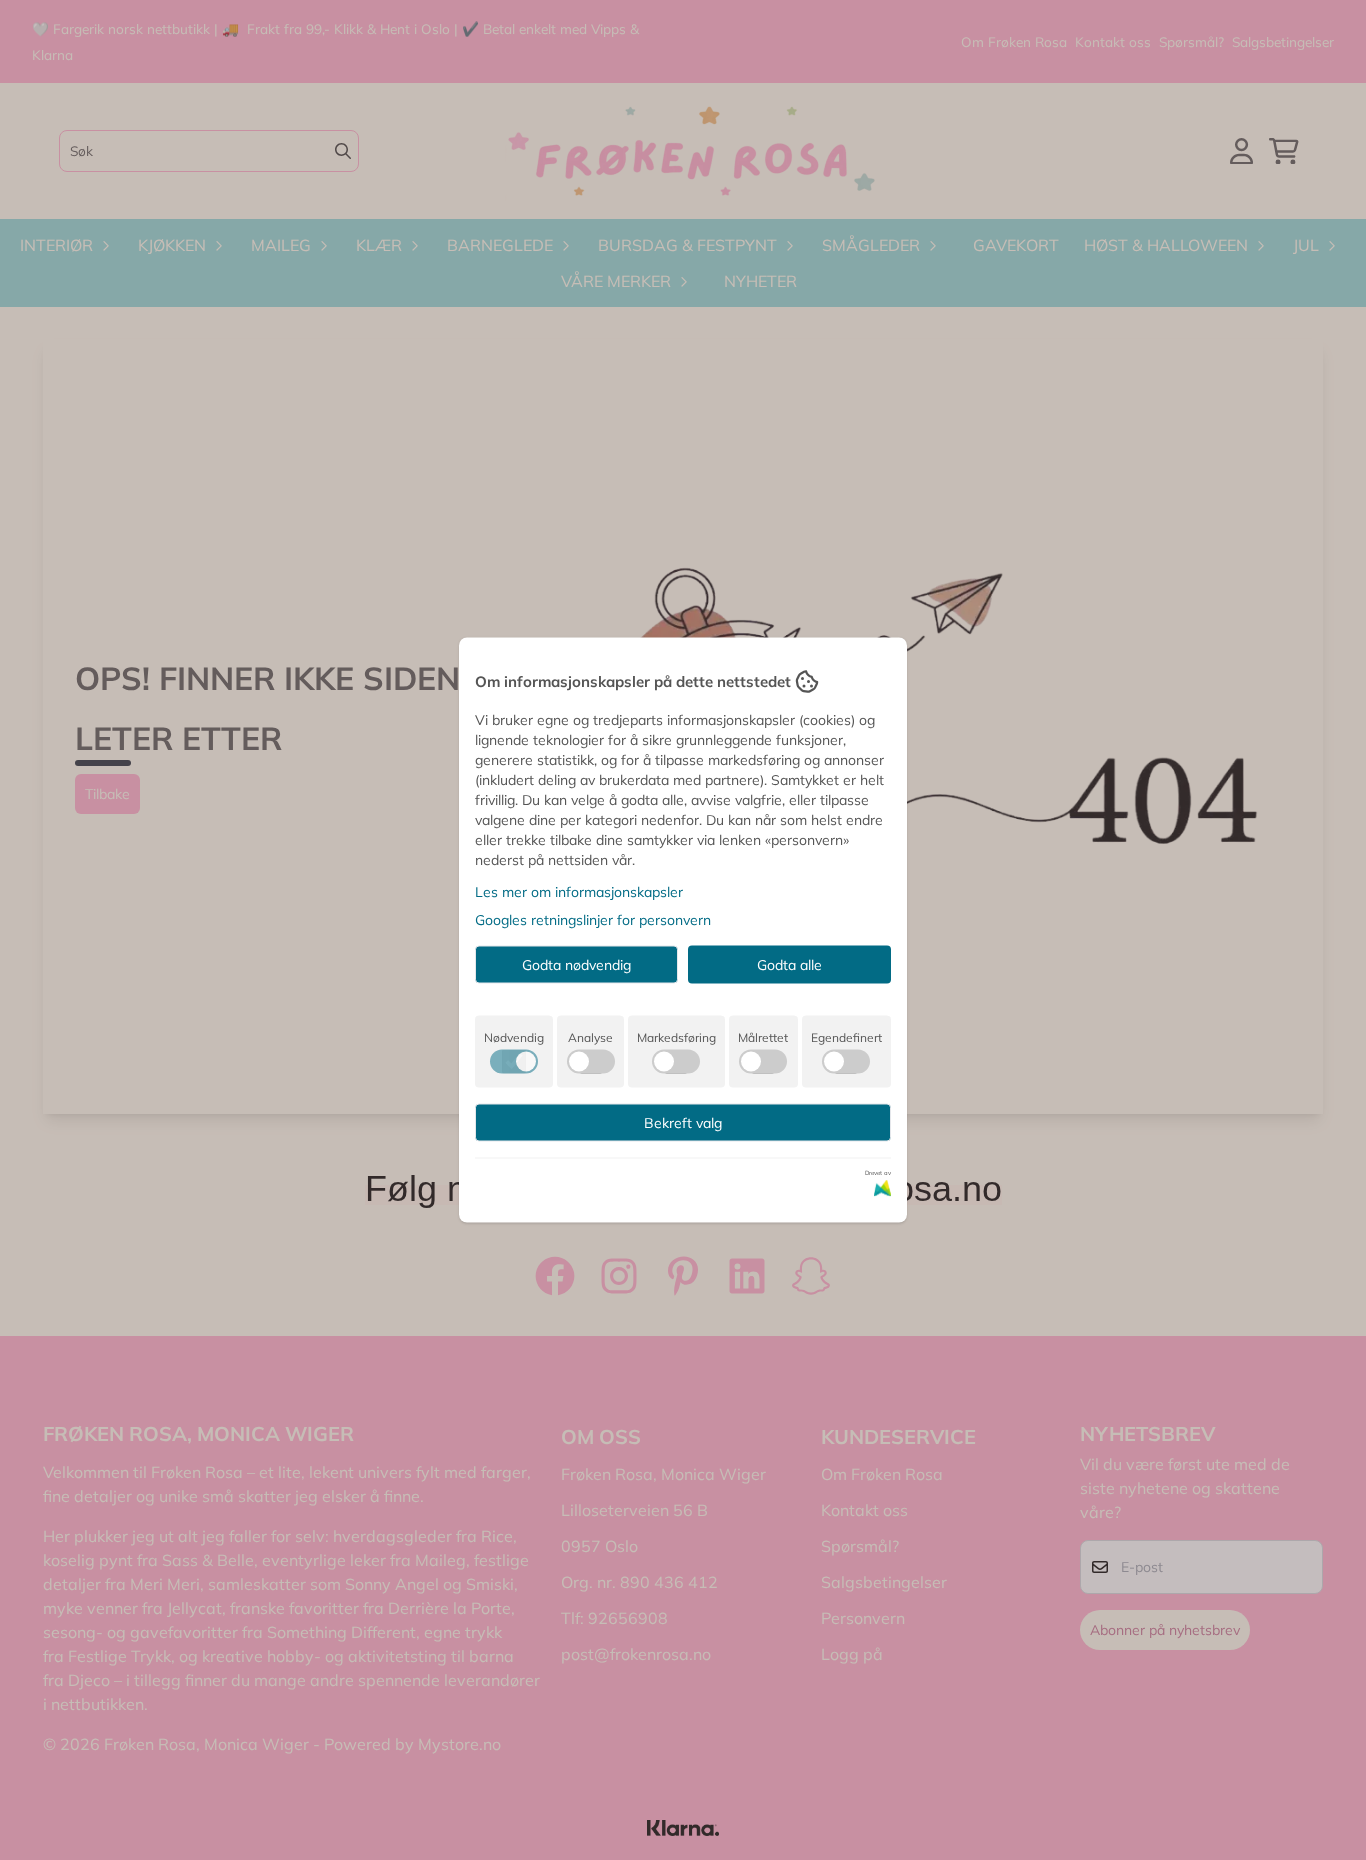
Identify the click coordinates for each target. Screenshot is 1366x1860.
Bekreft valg (683, 1123)
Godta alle (789, 965)
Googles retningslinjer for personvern (593, 920)
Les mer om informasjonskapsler (579, 892)
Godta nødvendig (576, 965)
